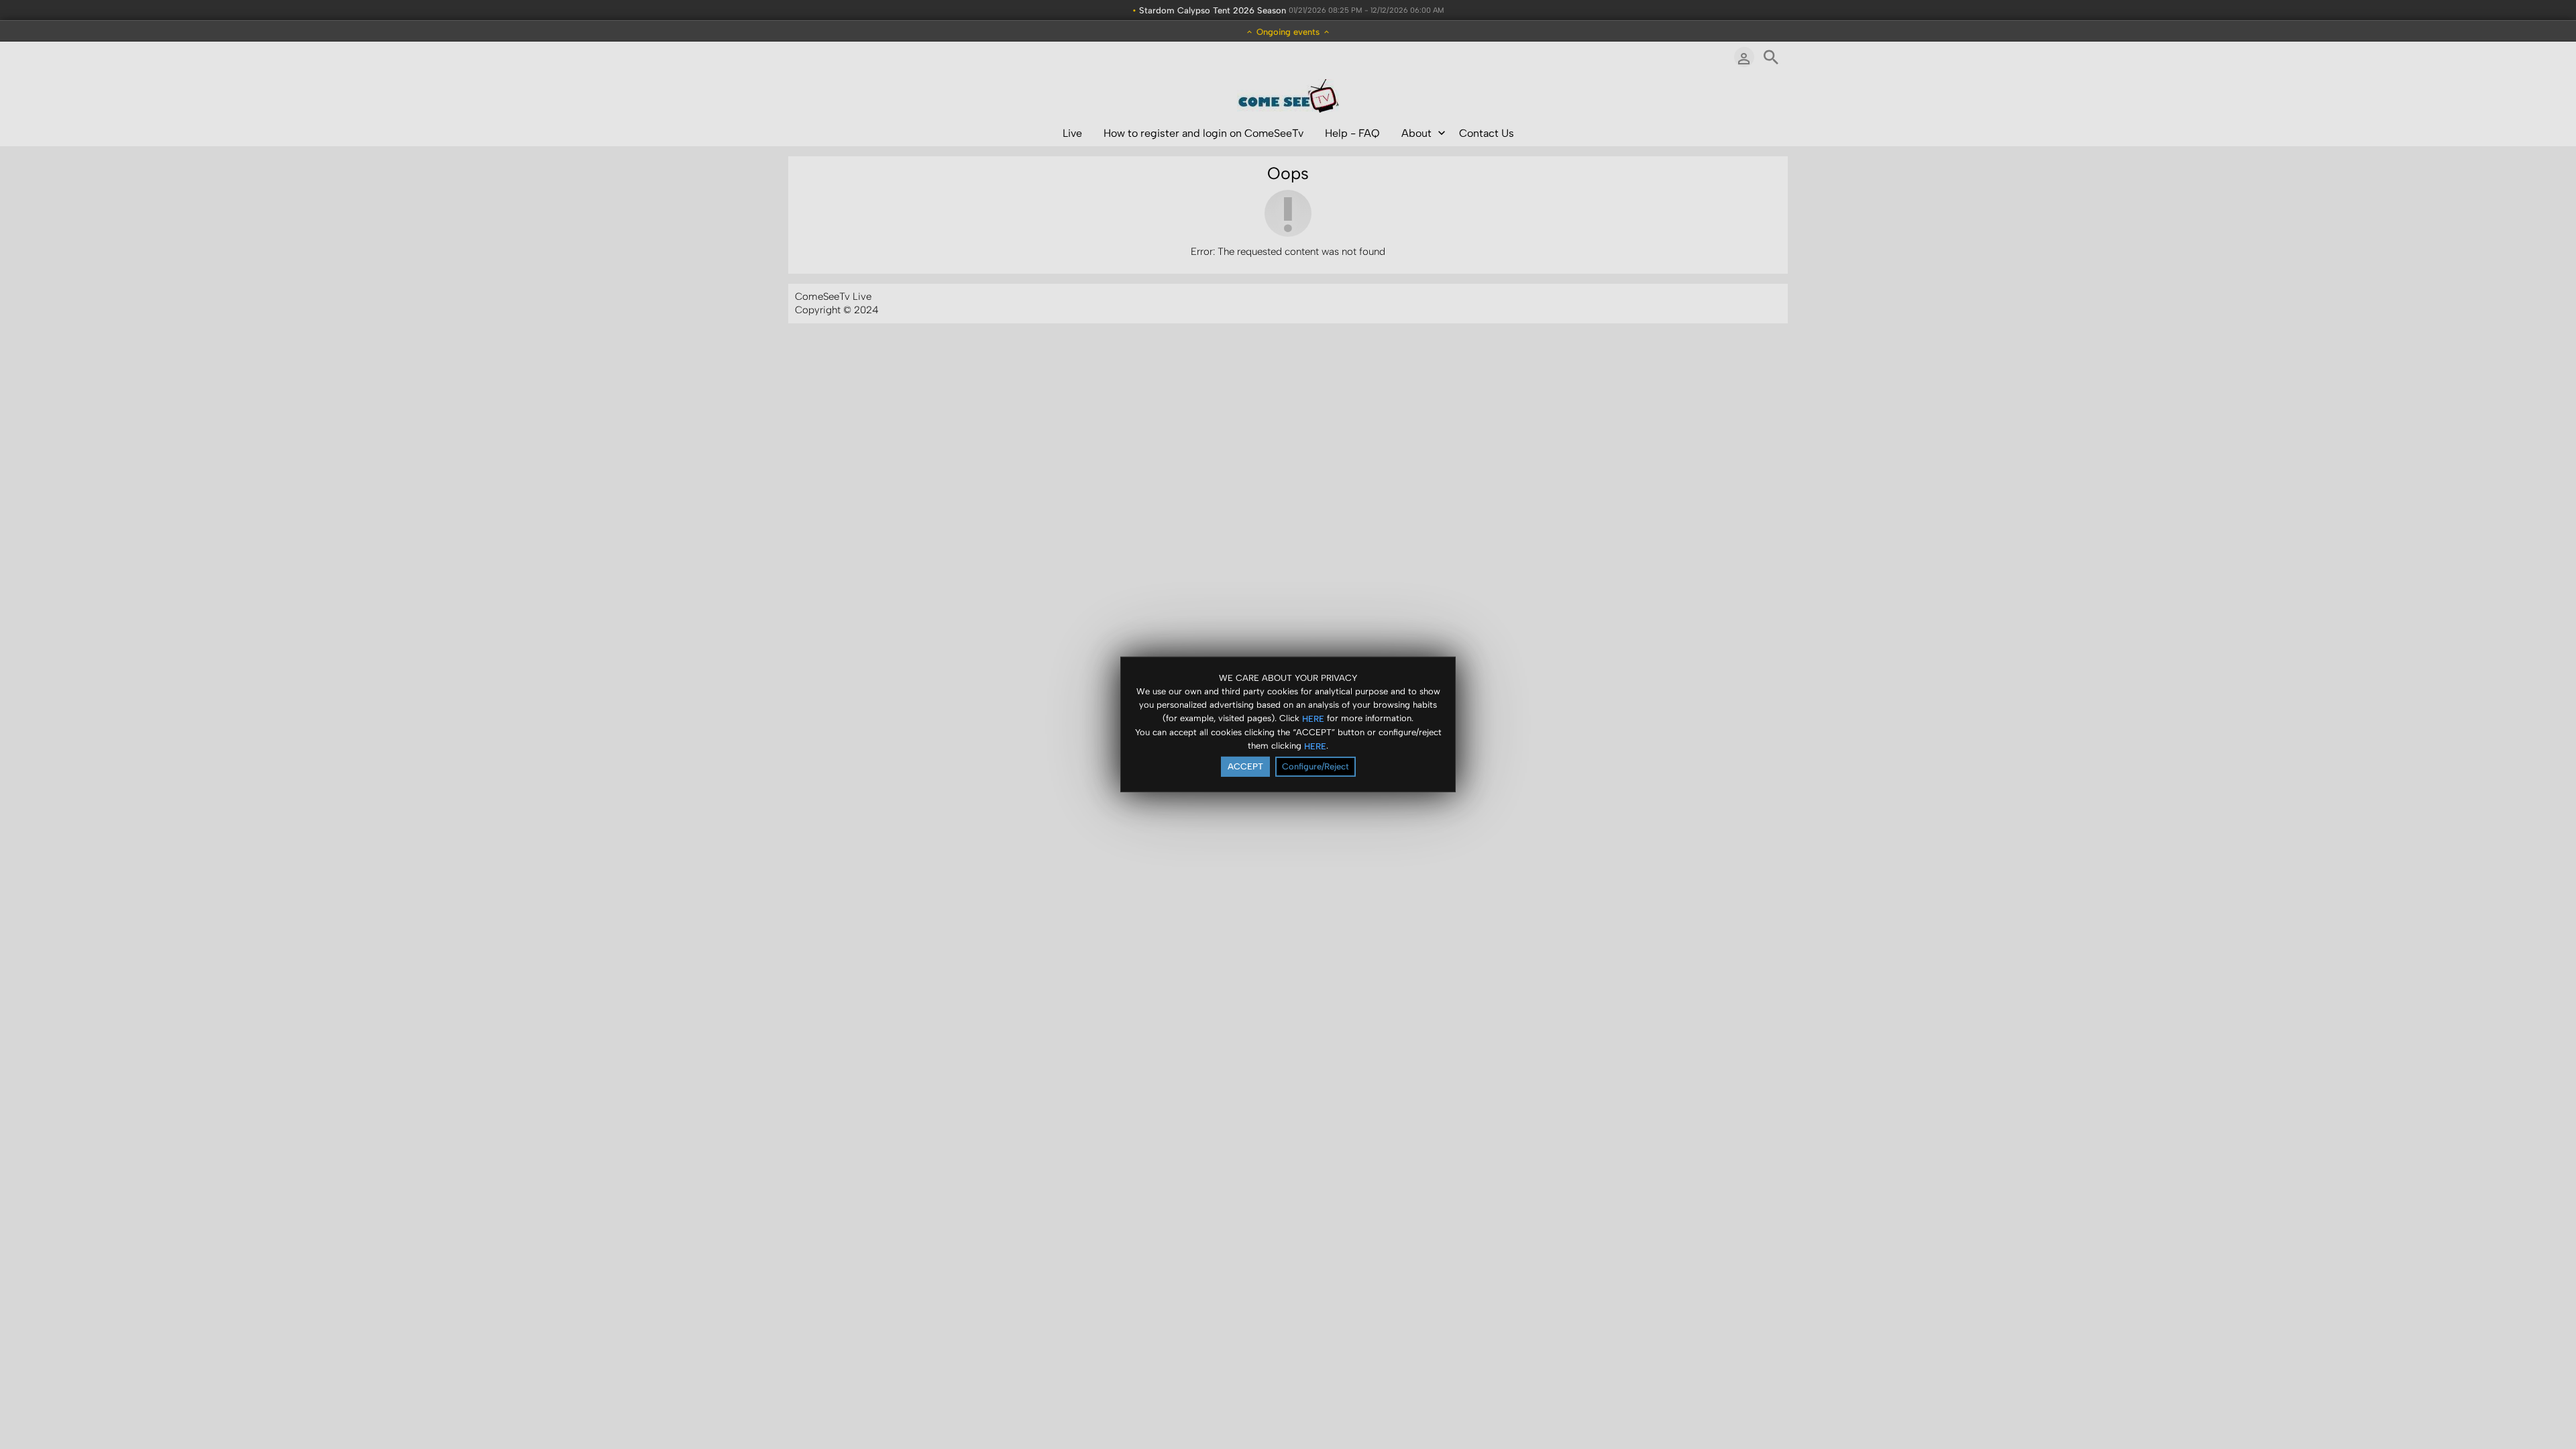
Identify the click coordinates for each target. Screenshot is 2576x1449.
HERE (1313, 718)
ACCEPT (1245, 766)
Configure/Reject (1316, 766)
